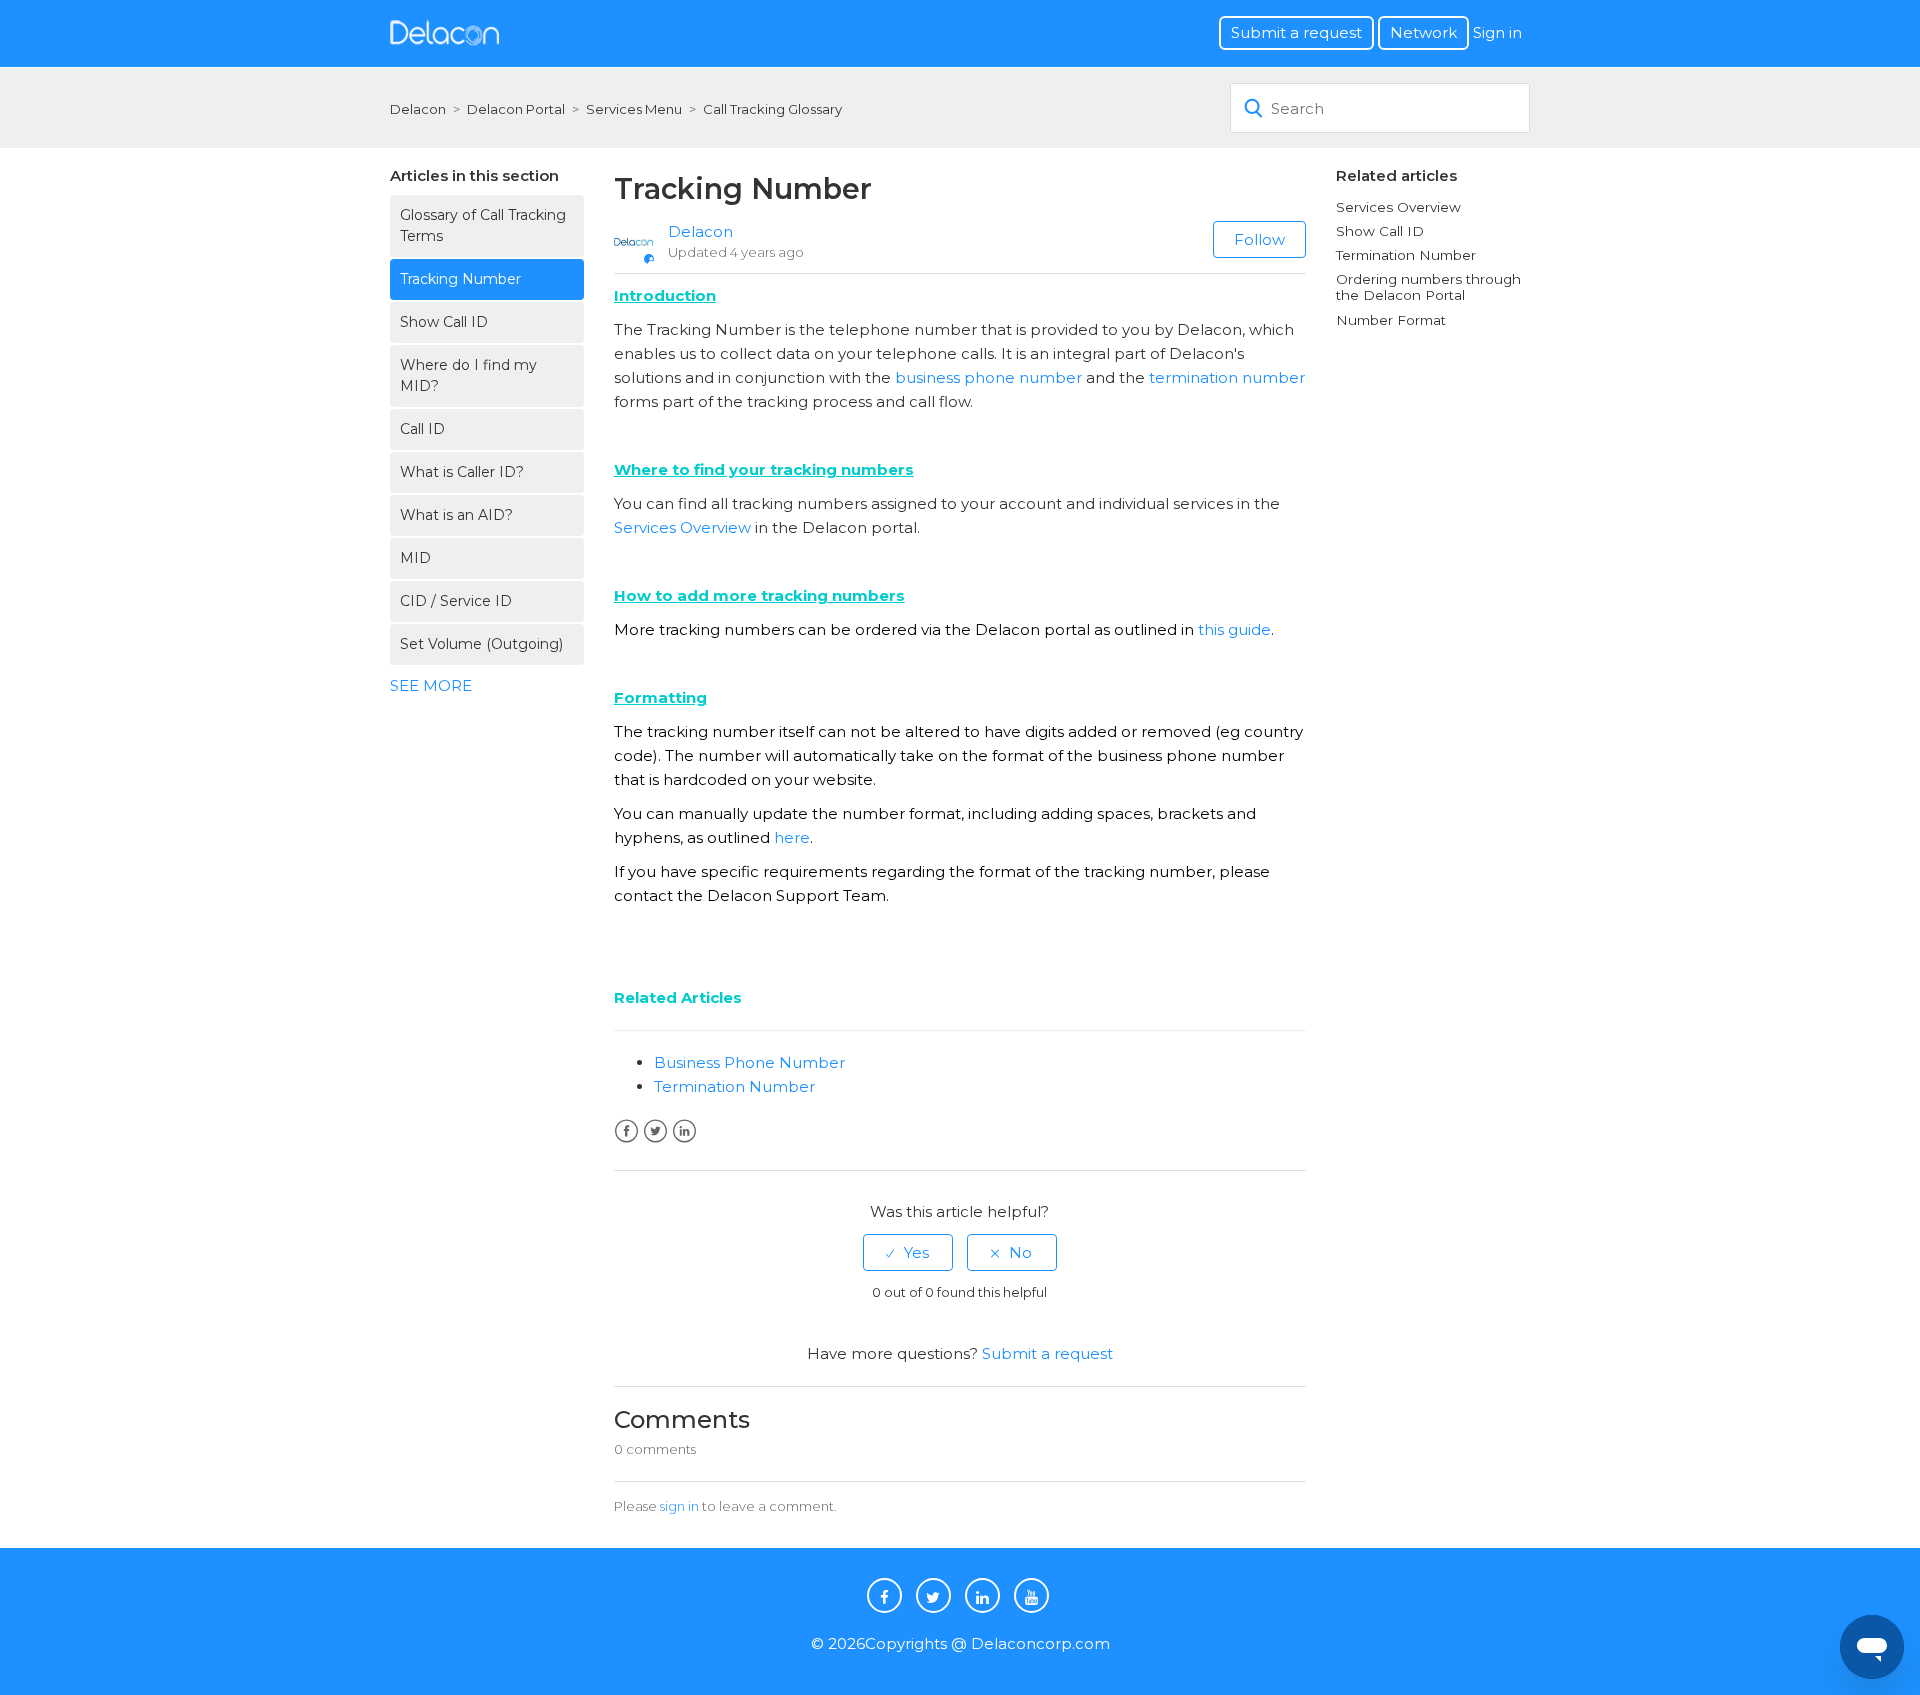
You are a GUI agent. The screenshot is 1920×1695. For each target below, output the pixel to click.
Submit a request (1296, 32)
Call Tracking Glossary (772, 109)
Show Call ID (444, 322)
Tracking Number (460, 279)
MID (415, 558)
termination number (1227, 377)
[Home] (444, 31)
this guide (1234, 629)
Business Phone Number (749, 1062)
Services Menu (634, 109)
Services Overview (682, 527)
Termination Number (734, 1086)
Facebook (626, 1131)
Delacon (418, 109)
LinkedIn (684, 1131)
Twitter (655, 1131)
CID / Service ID (456, 601)
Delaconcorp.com (1040, 1643)
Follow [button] (1259, 239)
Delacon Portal (516, 109)
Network (1423, 32)
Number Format (1391, 320)
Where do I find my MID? (468, 375)
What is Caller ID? (462, 472)
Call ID (422, 429)
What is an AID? (456, 515)
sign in (679, 1506)
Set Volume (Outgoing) (481, 644)
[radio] (908, 1252)
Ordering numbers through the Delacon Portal (1428, 287)
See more (431, 685)
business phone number (988, 377)
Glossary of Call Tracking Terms (483, 225)
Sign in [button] (1497, 32)
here (792, 837)
